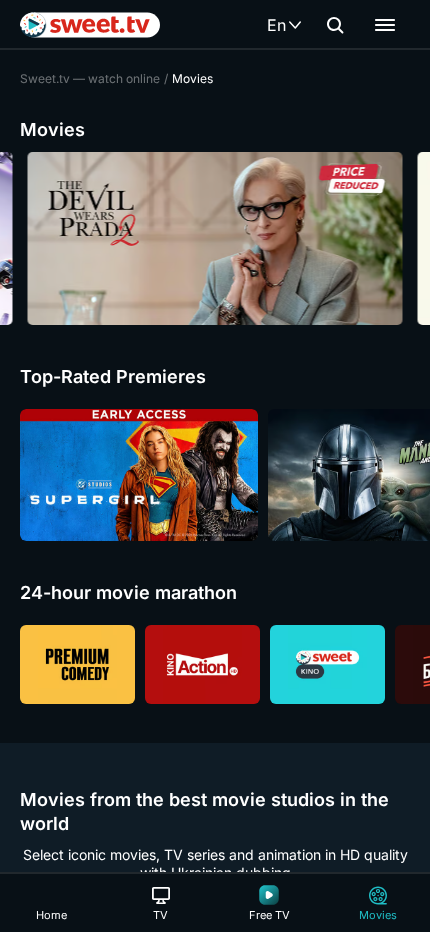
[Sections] (385, 25)
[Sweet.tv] (90, 25)
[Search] (335, 25)
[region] (215, 238)
